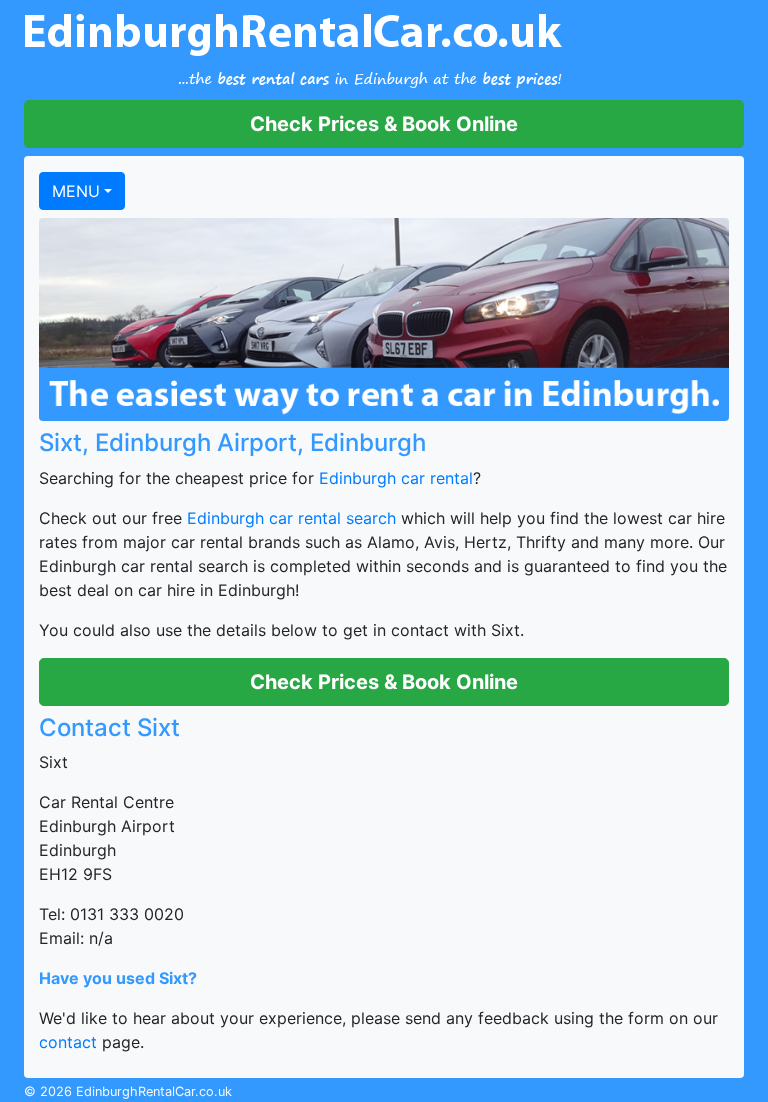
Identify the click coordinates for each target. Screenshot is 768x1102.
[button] (384, 124)
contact (68, 1042)
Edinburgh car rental (396, 478)
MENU (76, 191)
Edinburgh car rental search (291, 518)
